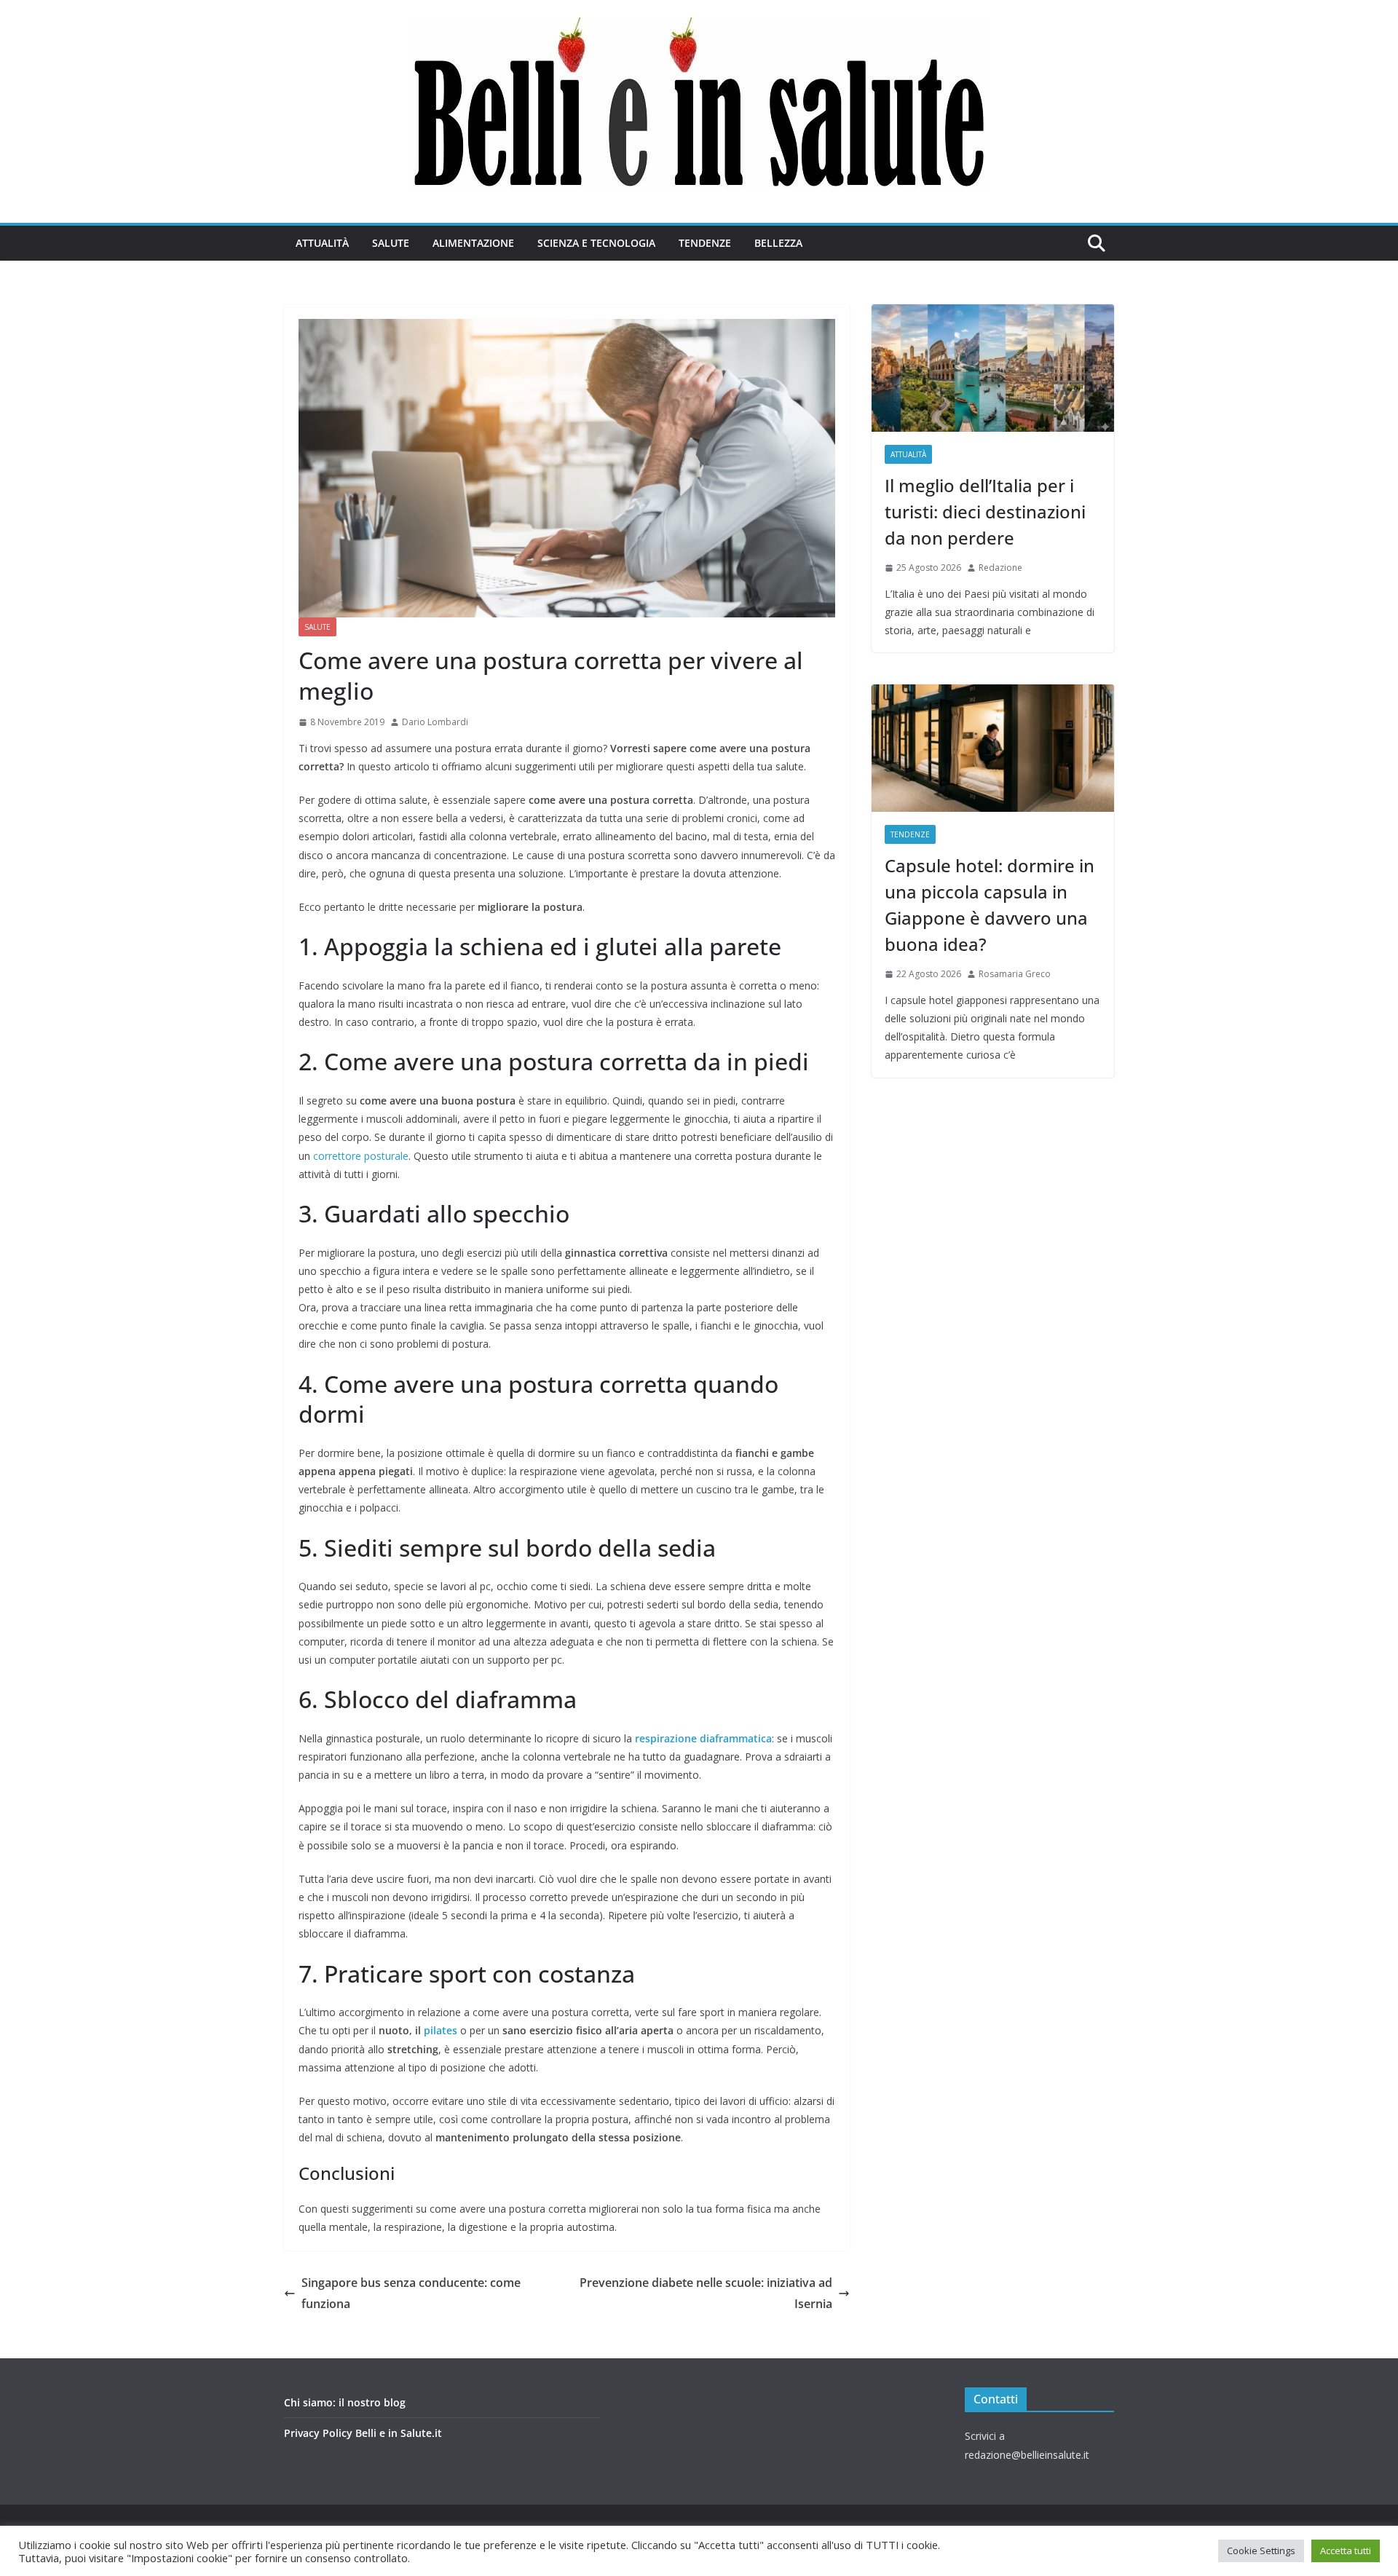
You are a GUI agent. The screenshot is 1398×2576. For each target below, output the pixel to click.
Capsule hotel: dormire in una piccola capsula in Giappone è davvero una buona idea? (990, 905)
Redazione (1000, 568)
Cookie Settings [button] (1261, 2551)
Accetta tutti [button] (1346, 2551)
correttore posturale (361, 1156)
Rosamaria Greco (1015, 974)
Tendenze (705, 243)
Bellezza (778, 243)
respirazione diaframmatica (703, 1738)
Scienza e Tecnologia (596, 243)
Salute (391, 243)
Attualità (322, 243)
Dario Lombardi (435, 722)
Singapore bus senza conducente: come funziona (411, 2293)
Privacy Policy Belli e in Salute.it (363, 2433)
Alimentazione (473, 243)
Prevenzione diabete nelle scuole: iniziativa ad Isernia (706, 2293)
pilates (441, 2030)
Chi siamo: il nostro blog (345, 2402)
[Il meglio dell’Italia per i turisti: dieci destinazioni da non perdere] (993, 368)
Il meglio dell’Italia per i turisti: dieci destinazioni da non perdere (985, 511)
